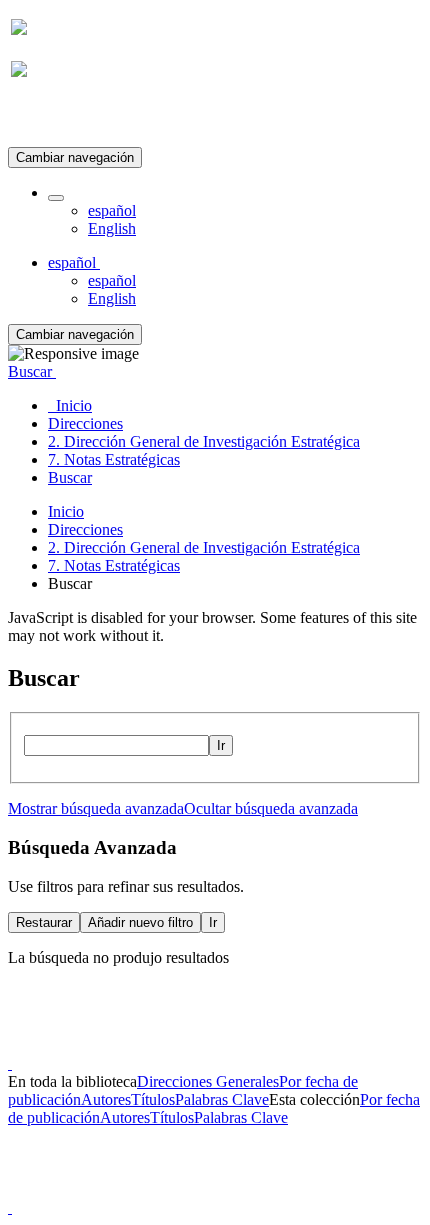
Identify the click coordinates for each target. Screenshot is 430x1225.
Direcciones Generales (208, 1081)
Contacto (171, 1045)
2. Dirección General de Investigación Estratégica (204, 547)
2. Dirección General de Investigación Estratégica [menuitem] (204, 441)
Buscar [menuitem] (70, 477)
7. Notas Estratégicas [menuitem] (114, 459)
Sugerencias (249, 1045)
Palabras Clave (222, 1099)
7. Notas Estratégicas (114, 565)
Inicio (66, 511)
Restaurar (44, 922)
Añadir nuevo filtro (140, 922)
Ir (221, 745)
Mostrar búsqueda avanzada (96, 808)
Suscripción (48, 118)
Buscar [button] (32, 371)
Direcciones (85, 529)
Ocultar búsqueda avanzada (271, 808)
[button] (56, 198)
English (112, 228)
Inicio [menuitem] (70, 405)
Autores (106, 1099)
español (112, 210)
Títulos (153, 1099)
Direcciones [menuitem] (85, 423)
